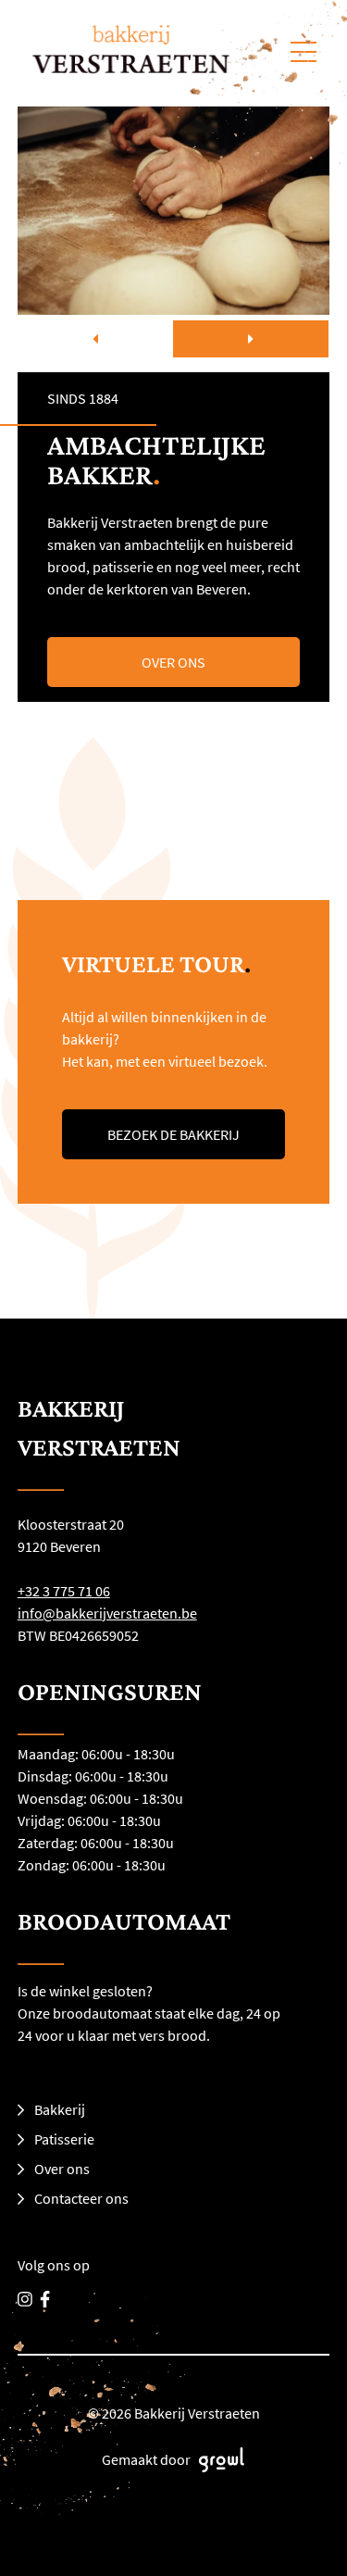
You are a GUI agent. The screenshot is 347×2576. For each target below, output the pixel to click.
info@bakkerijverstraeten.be (107, 1613)
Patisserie (64, 2139)
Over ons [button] (173, 662)
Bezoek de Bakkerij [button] (173, 1134)
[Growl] (218, 2460)
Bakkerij (60, 2109)
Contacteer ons (81, 2198)
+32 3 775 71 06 (64, 1591)
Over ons (62, 2169)
